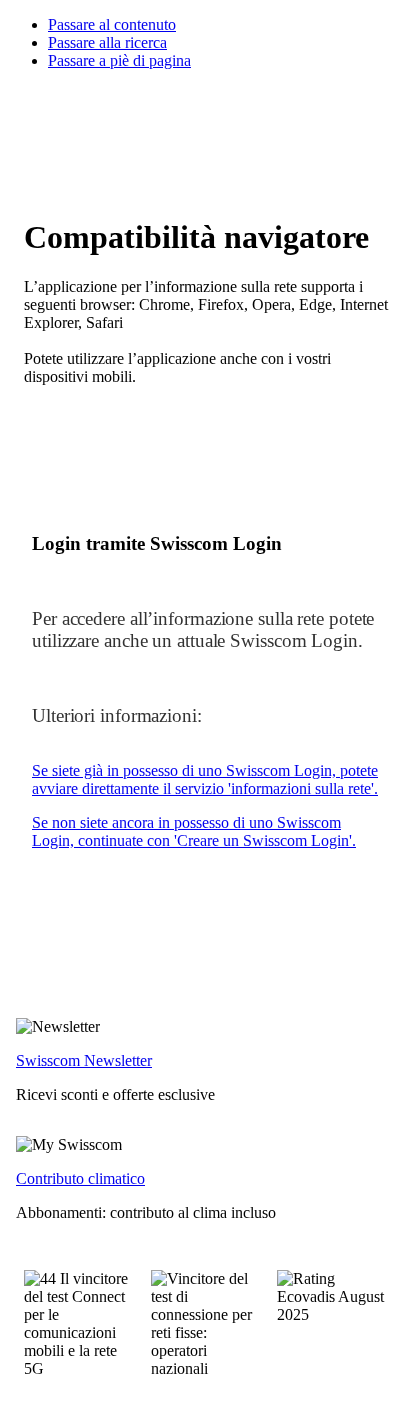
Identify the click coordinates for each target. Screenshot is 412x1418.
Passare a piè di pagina (119, 60)
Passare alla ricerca (107, 42)
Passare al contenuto (112, 24)
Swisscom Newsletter (84, 1060)
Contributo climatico (80, 1178)
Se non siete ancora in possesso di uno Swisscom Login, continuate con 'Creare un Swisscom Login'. (194, 831)
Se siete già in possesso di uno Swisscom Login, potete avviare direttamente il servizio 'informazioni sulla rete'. (205, 779)
